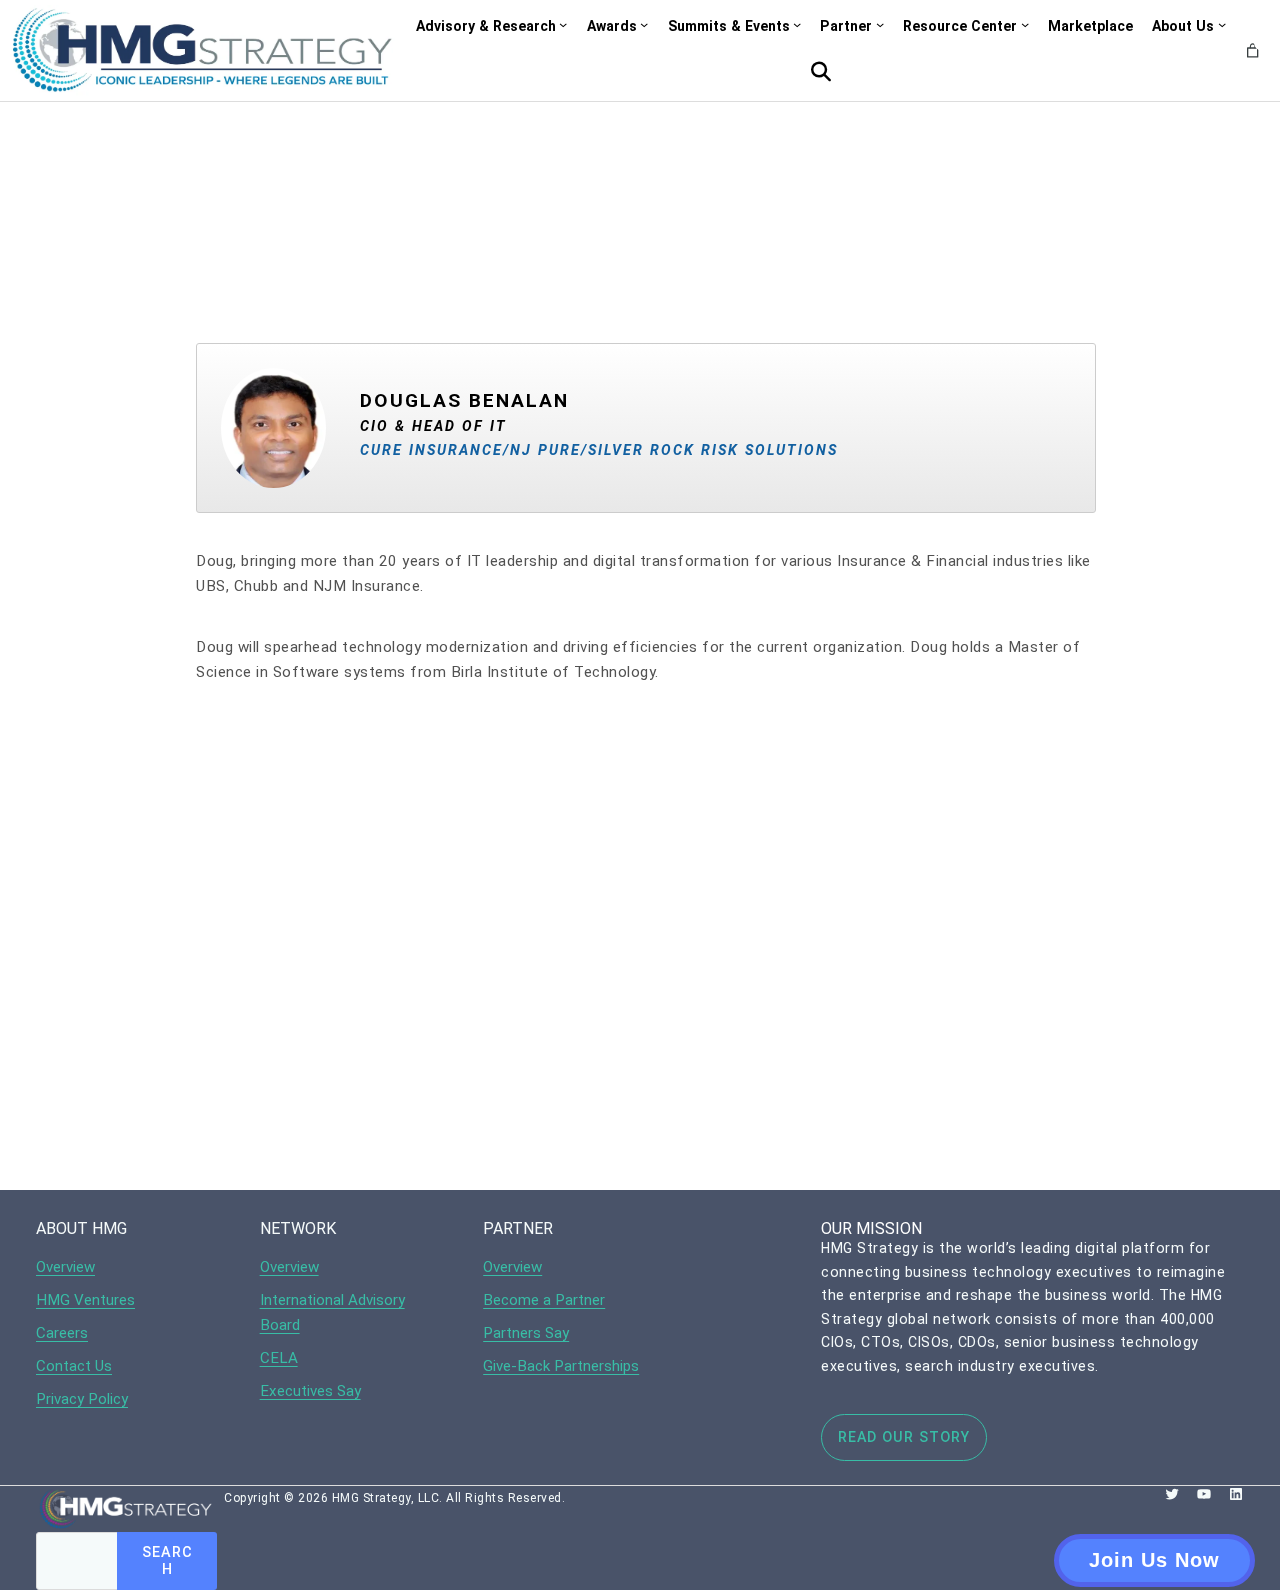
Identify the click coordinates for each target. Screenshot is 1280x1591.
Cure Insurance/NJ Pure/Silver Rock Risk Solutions (599, 450)
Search (167, 1561)
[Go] (821, 72)
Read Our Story (904, 1437)
